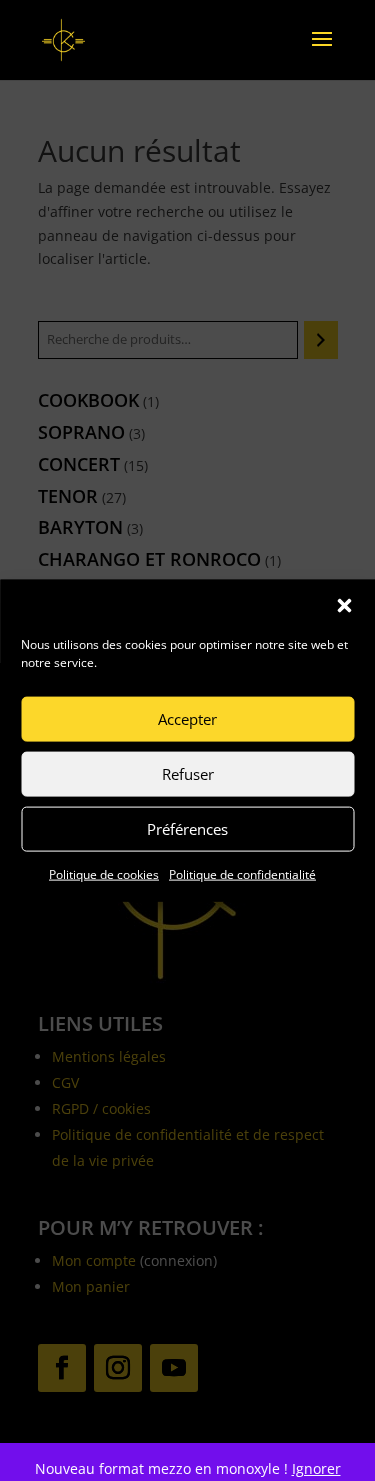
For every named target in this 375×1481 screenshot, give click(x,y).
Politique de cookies (104, 873)
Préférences (187, 829)
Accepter (187, 719)
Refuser (188, 774)
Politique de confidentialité (242, 873)
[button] (344, 605)
